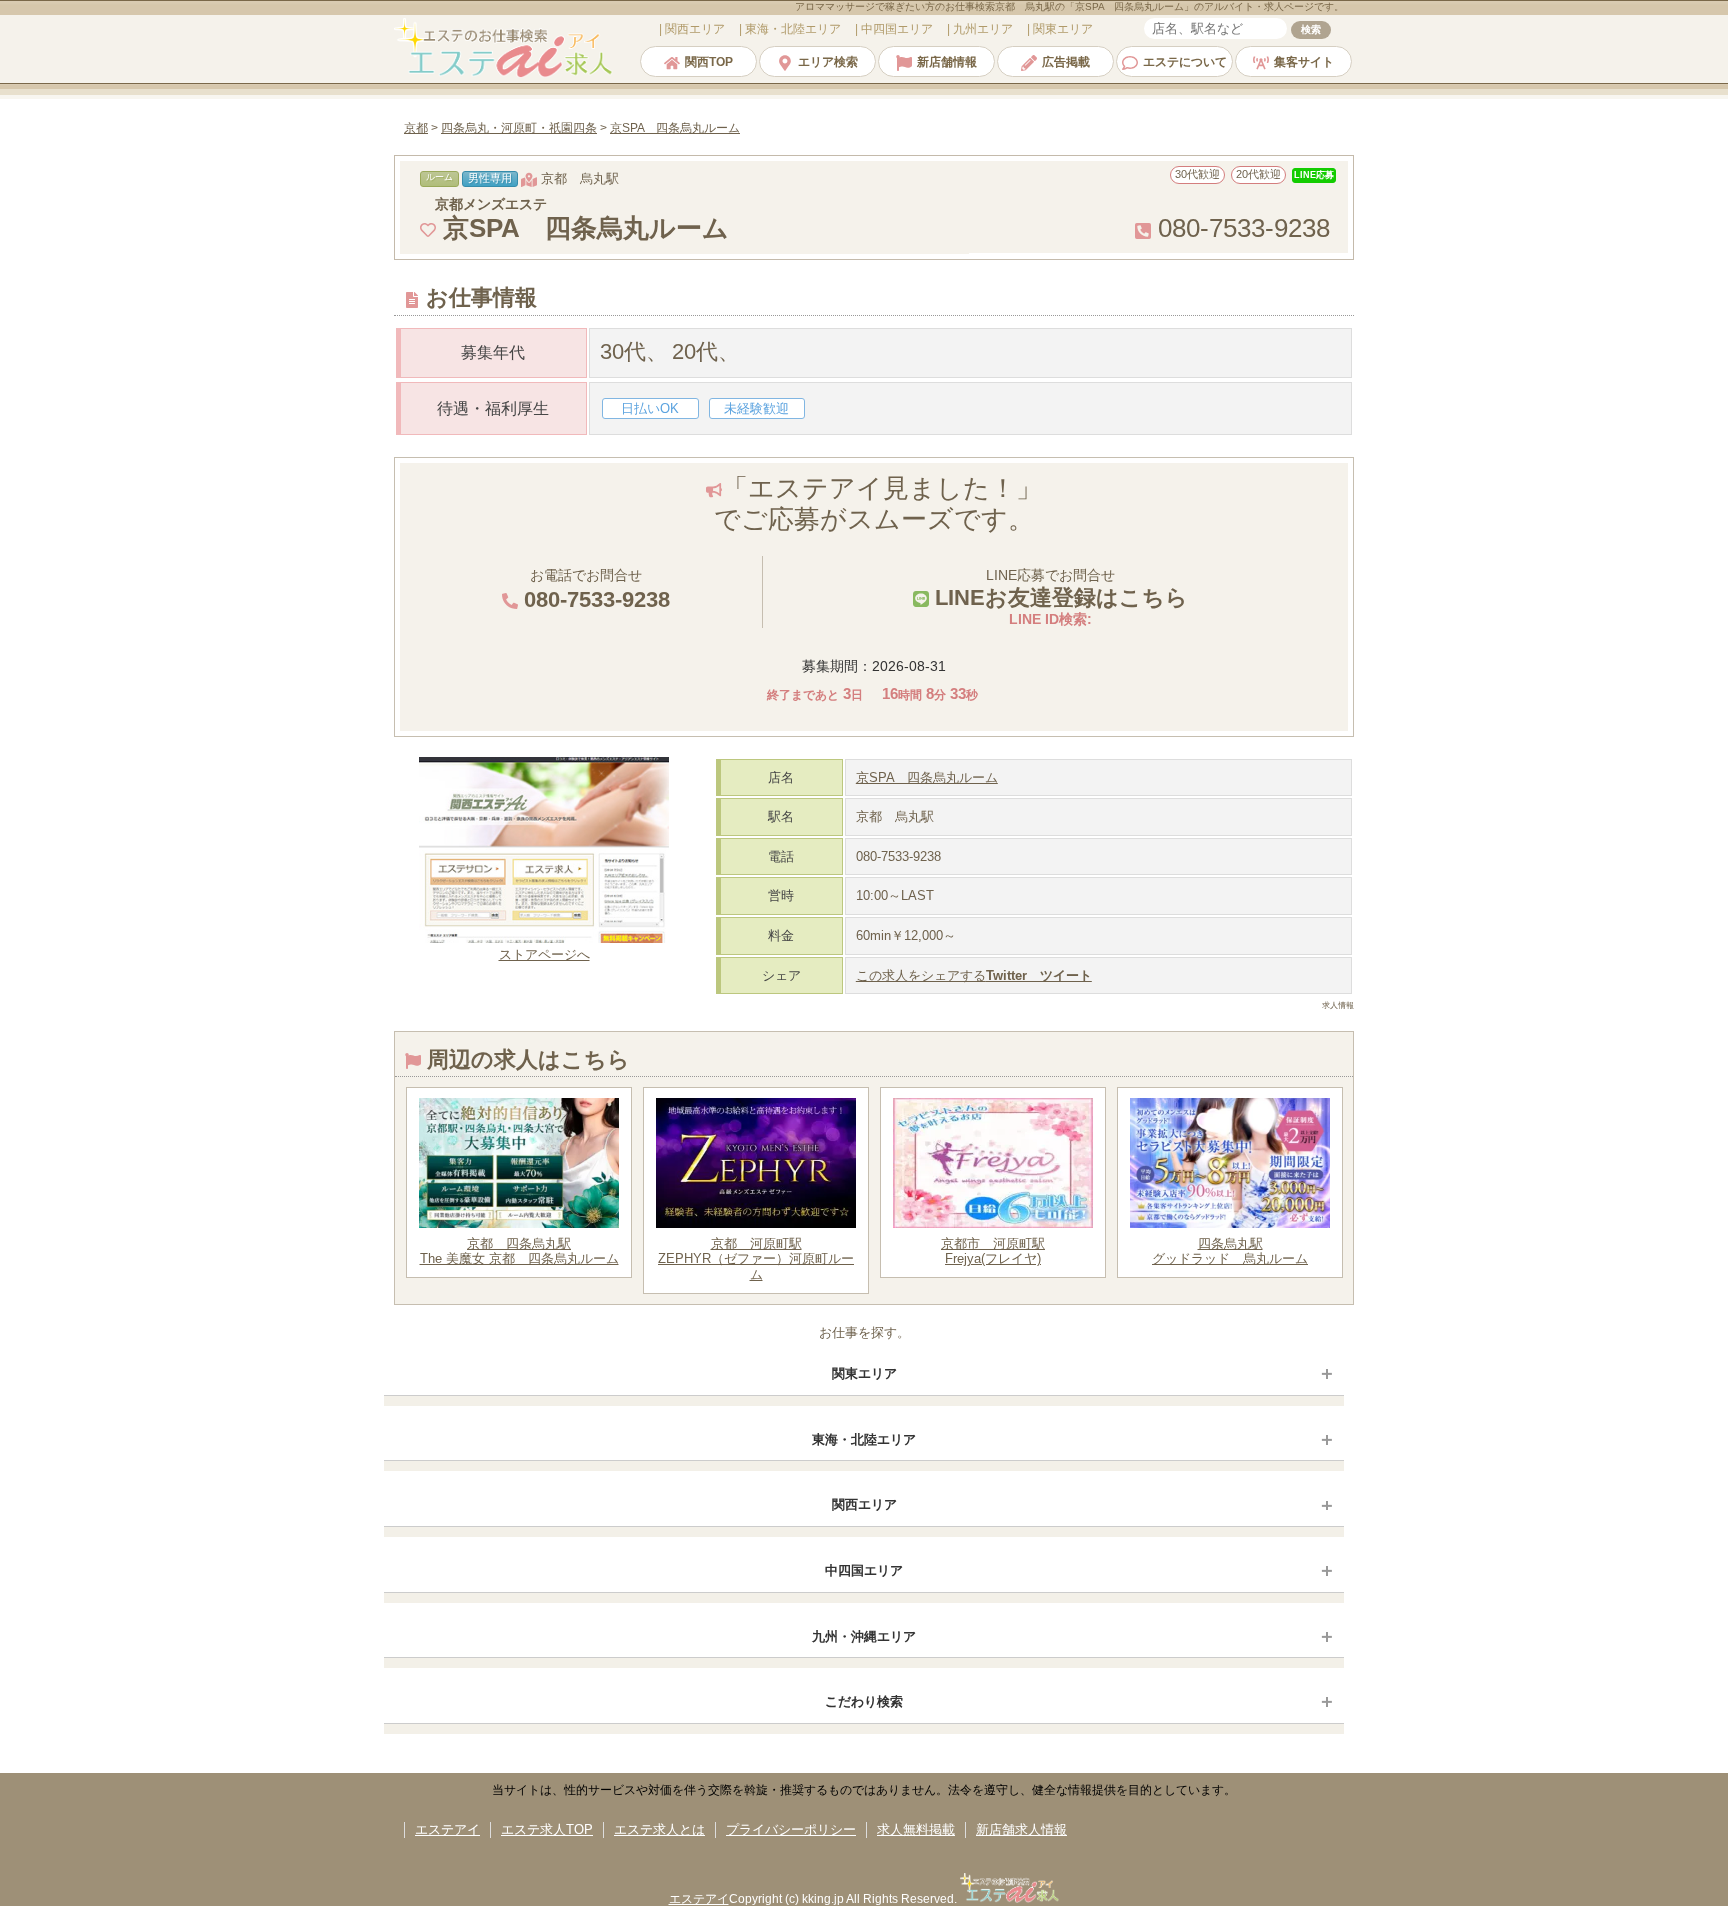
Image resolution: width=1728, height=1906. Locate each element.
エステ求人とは (659, 1829)
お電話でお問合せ (594, 589)
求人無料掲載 (916, 1829)
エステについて (1185, 62)
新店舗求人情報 (1021, 1829)
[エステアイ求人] (505, 74)
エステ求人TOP (547, 1829)
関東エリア (864, 1373)
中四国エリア (864, 1570)
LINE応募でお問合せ (1058, 588)
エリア (695, 29)
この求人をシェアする (974, 975)
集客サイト (1304, 62)
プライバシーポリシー (791, 1829)
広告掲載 (1066, 62)
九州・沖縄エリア (864, 1636)
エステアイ (447, 1829)
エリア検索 (828, 62)
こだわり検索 (864, 1701)
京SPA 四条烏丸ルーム (927, 777)
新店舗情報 (947, 62)
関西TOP (709, 62)
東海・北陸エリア (864, 1439)
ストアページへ (544, 954)
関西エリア (864, 1504)
